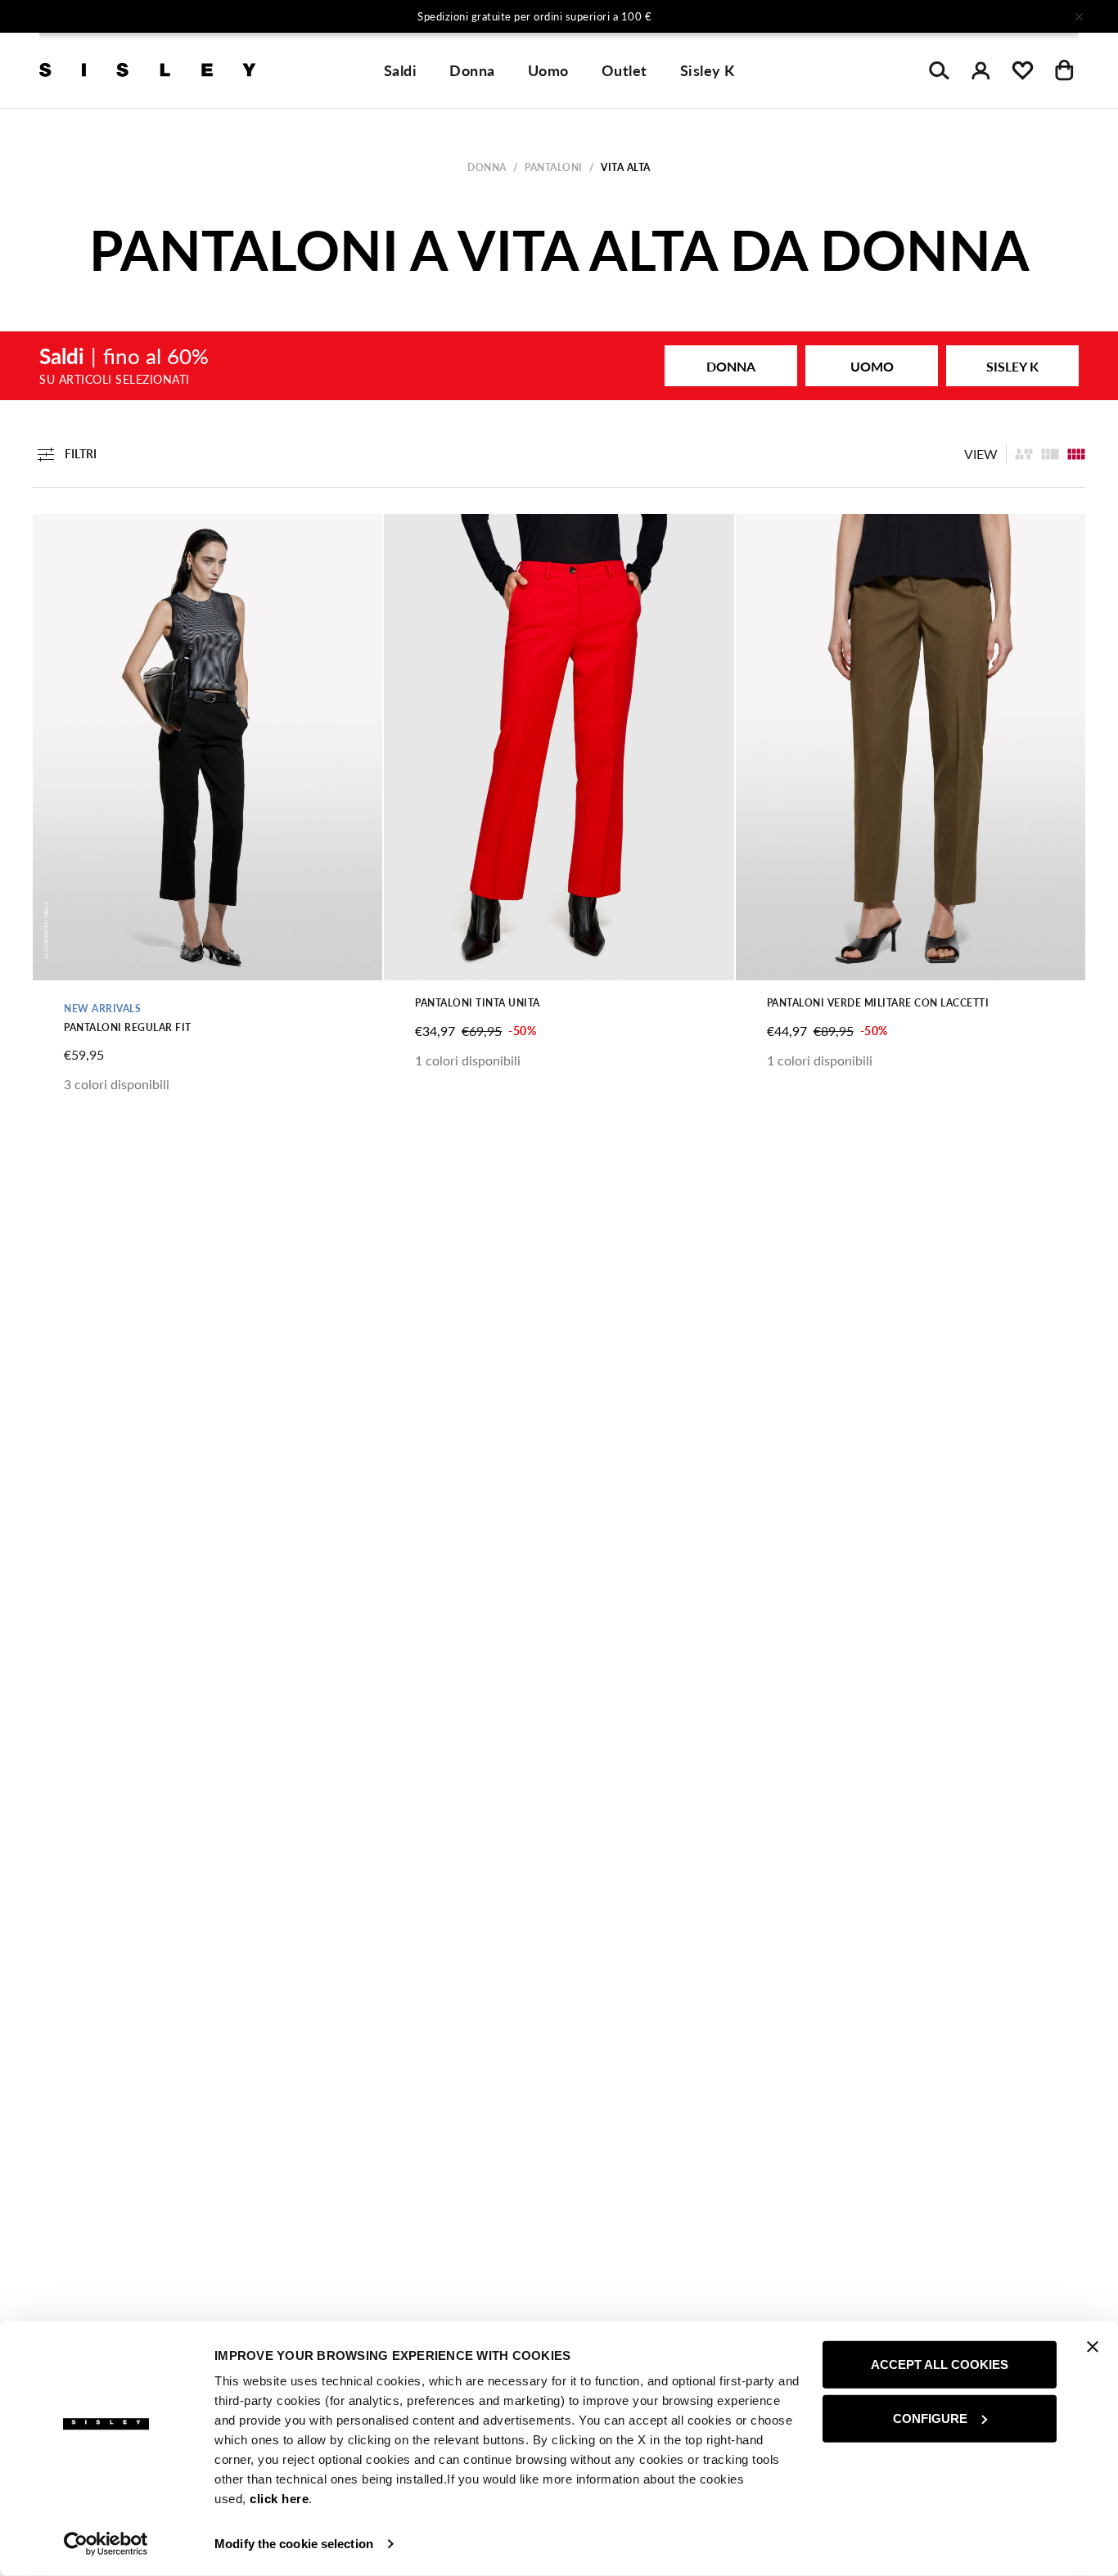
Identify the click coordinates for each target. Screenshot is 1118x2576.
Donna (472, 70)
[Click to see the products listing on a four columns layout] (1050, 454)
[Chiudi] (1079, 16)
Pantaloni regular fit (128, 1027)
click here (279, 2499)
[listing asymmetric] (1024, 454)
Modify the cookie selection (294, 2544)
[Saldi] (559, 366)
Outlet (624, 70)
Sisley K (708, 70)
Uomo (548, 70)
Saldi (401, 70)
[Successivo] (775, 16)
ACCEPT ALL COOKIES (940, 2364)
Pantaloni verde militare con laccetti (878, 1003)
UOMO (872, 366)
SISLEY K (1012, 366)
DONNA (731, 366)
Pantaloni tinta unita (478, 1003)
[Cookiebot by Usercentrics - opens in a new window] (106, 2544)
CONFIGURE (930, 2418)
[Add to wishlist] (59, 535)
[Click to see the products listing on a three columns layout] (1076, 454)
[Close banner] (1093, 2347)
